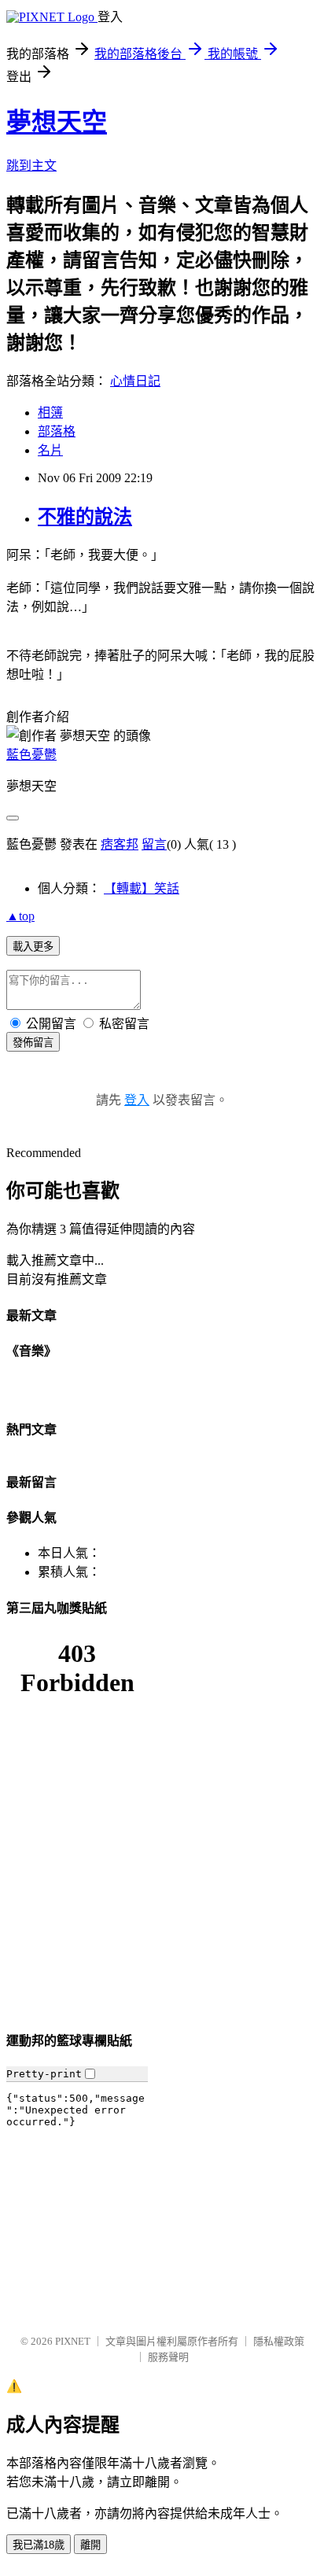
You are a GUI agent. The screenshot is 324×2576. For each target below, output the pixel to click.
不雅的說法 (85, 517)
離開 (90, 2545)
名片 (50, 450)
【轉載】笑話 (142, 888)
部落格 (57, 431)
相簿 (50, 413)
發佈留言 (33, 1043)
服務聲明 (168, 2357)
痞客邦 (120, 844)
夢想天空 (57, 122)
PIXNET (73, 2341)
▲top (20, 916)
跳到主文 (31, 166)
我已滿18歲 (39, 2545)
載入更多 (33, 947)
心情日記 (135, 381)
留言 (154, 844)
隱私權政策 (279, 2341)
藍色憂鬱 (31, 755)
